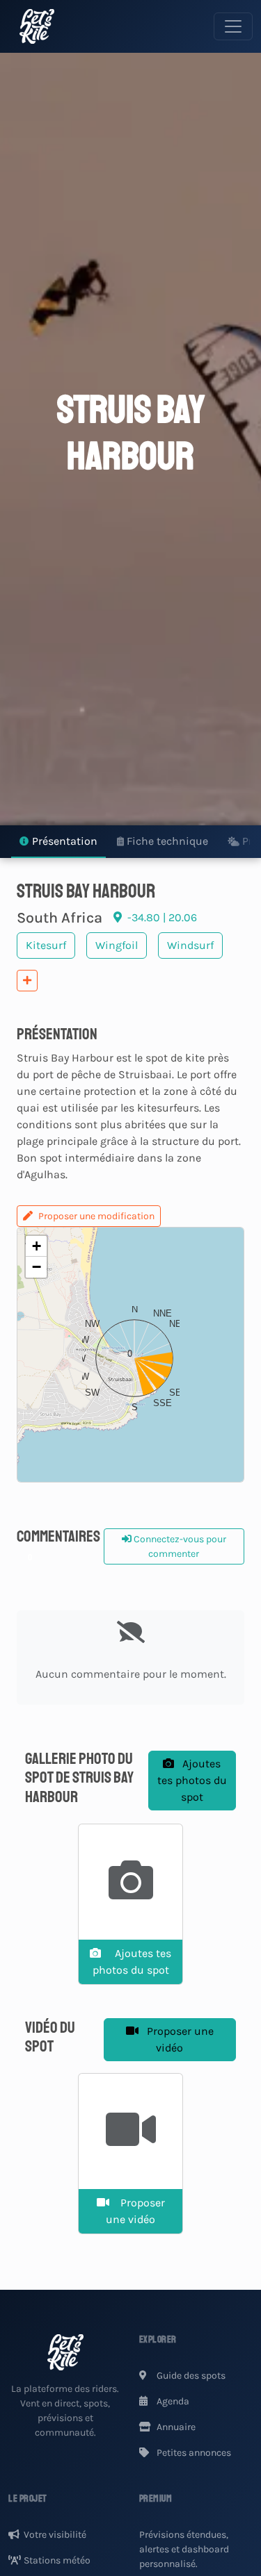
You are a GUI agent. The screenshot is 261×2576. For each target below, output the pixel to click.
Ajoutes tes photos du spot (192, 1780)
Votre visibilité (55, 2535)
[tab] (58, 842)
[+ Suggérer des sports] (27, 981)
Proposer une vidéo (179, 2039)
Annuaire (175, 2427)
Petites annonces (193, 2453)
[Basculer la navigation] (233, 26)
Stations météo (57, 2560)
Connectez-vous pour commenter (179, 1546)
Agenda (172, 2401)
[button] (131, 1355)
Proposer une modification (96, 1216)
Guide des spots (190, 2376)
